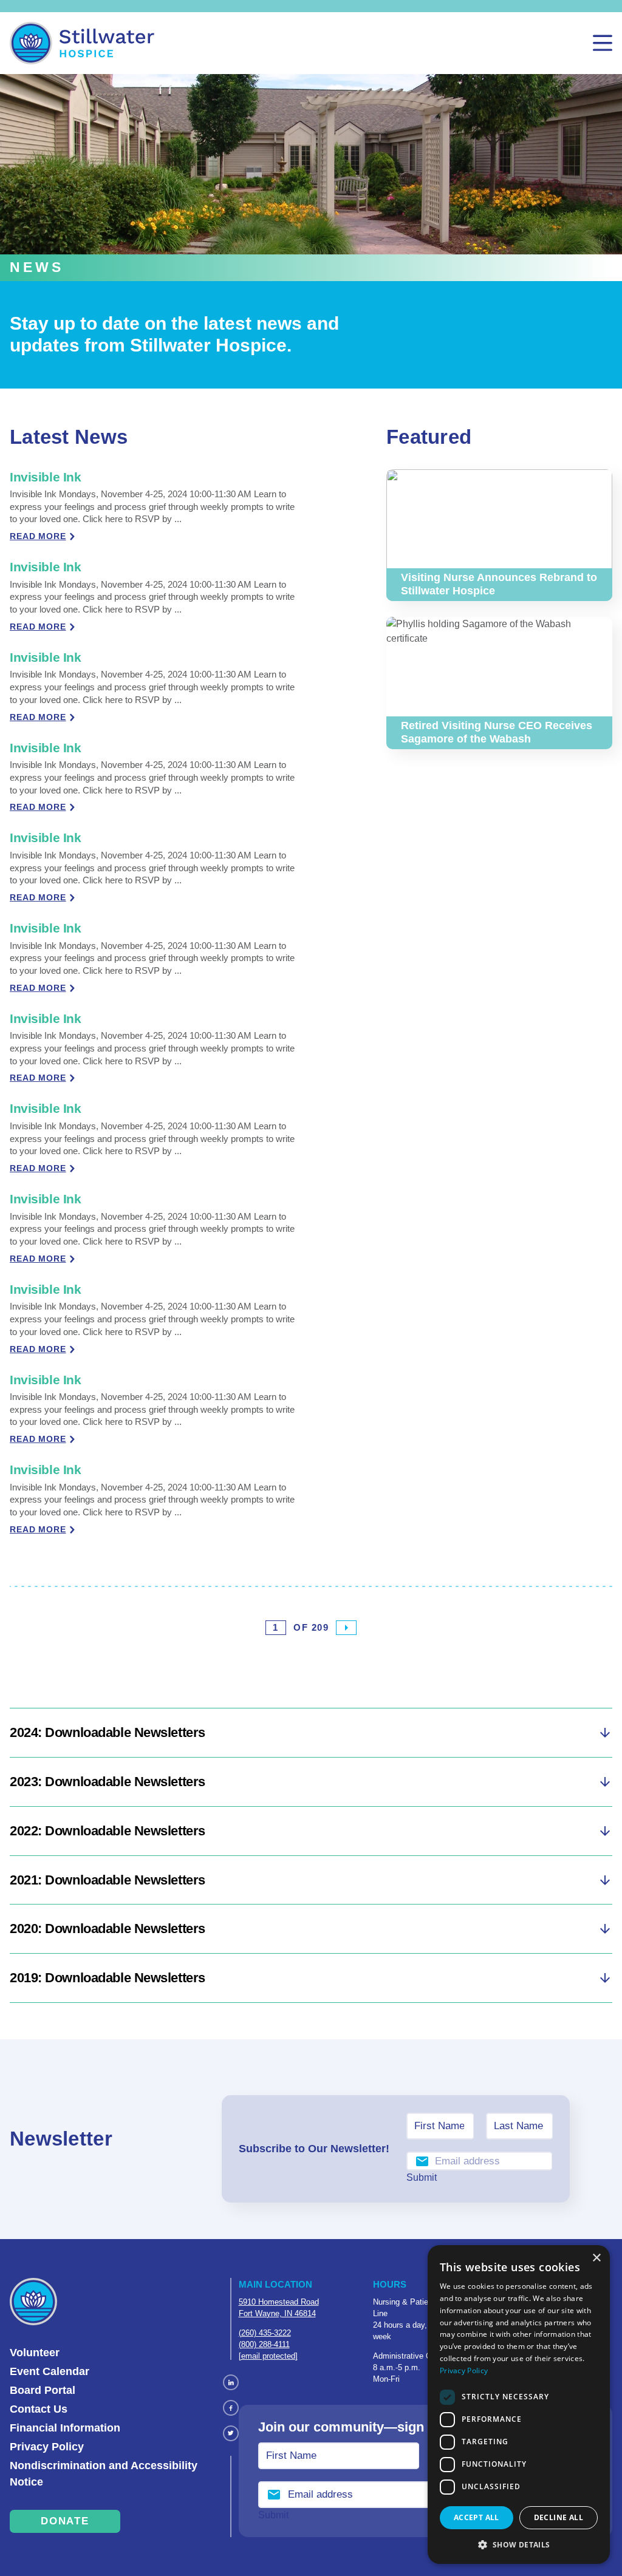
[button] (519, 2544)
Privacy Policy (47, 2447)
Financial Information (65, 2428)
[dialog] (519, 2404)
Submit (422, 2177)
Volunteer (35, 2353)
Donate (65, 2521)
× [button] (596, 2258)
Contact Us (39, 2409)
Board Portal (43, 2390)
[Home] (82, 43)
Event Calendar (50, 2371)
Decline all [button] (559, 2517)
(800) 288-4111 (264, 2344)
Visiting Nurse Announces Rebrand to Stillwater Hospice (489, 484)
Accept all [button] (477, 2517)
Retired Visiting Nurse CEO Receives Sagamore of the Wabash (496, 631)
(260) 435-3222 (265, 2333)
